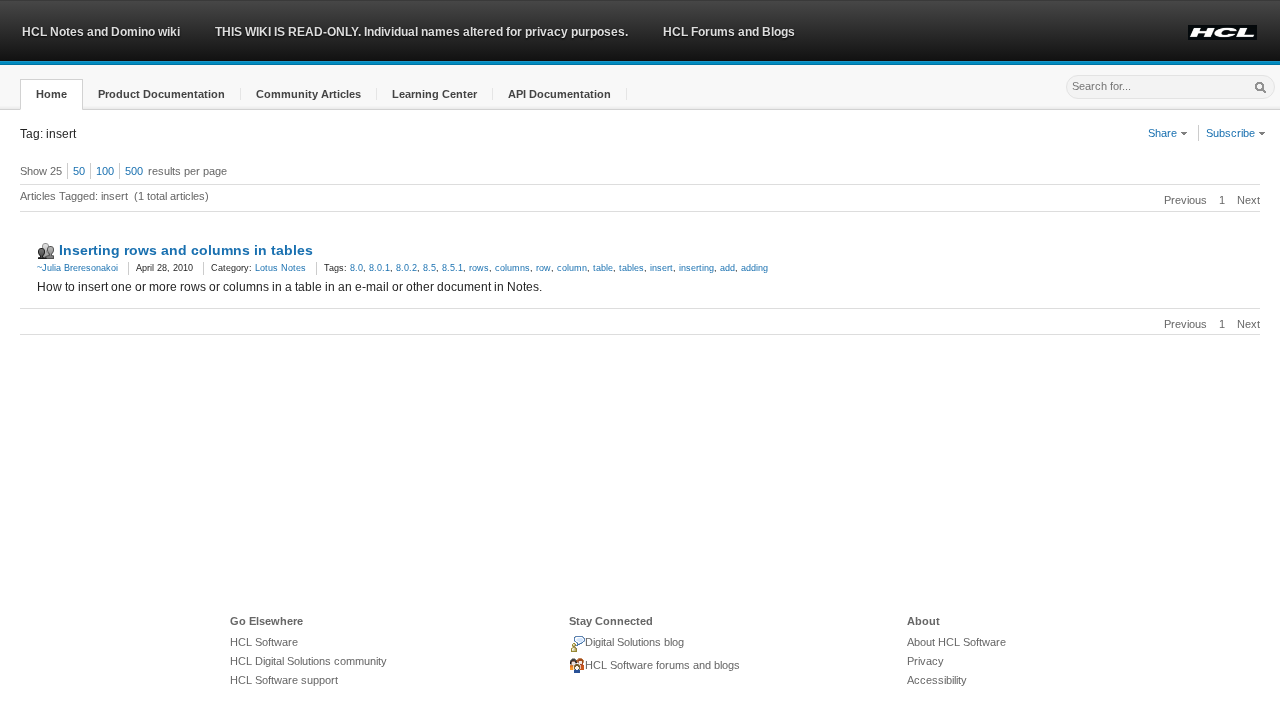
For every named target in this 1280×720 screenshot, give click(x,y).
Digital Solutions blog (634, 642)
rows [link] (479, 268)
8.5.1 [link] (452, 268)
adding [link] (754, 268)
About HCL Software (956, 642)
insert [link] (661, 268)
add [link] (727, 268)
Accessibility (937, 680)
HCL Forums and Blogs (729, 32)
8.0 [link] (356, 268)
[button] (51, 94)
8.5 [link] (429, 268)
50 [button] (79, 171)
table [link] (603, 268)
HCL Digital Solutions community (308, 661)
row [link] (543, 268)
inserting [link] (696, 268)
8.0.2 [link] (406, 268)
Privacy (925, 661)
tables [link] (631, 268)
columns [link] (512, 268)
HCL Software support (284, 680)
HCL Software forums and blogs (662, 665)
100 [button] (105, 171)
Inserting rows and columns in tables (186, 250)
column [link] (572, 268)
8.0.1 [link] (379, 268)
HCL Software (264, 642)
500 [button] (134, 171)
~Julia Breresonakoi (77, 268)
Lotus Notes (280, 268)
